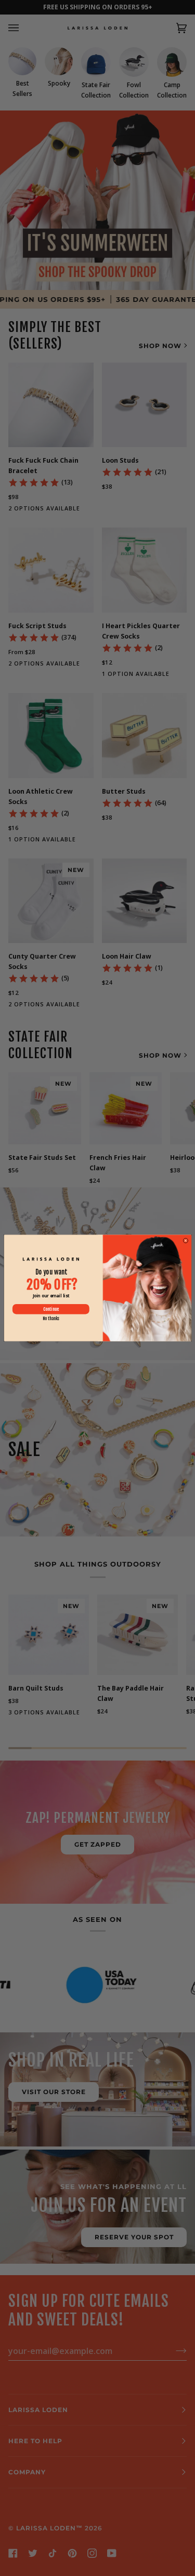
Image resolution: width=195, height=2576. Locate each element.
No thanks (50, 1319)
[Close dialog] (185, 1240)
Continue (50, 1309)
